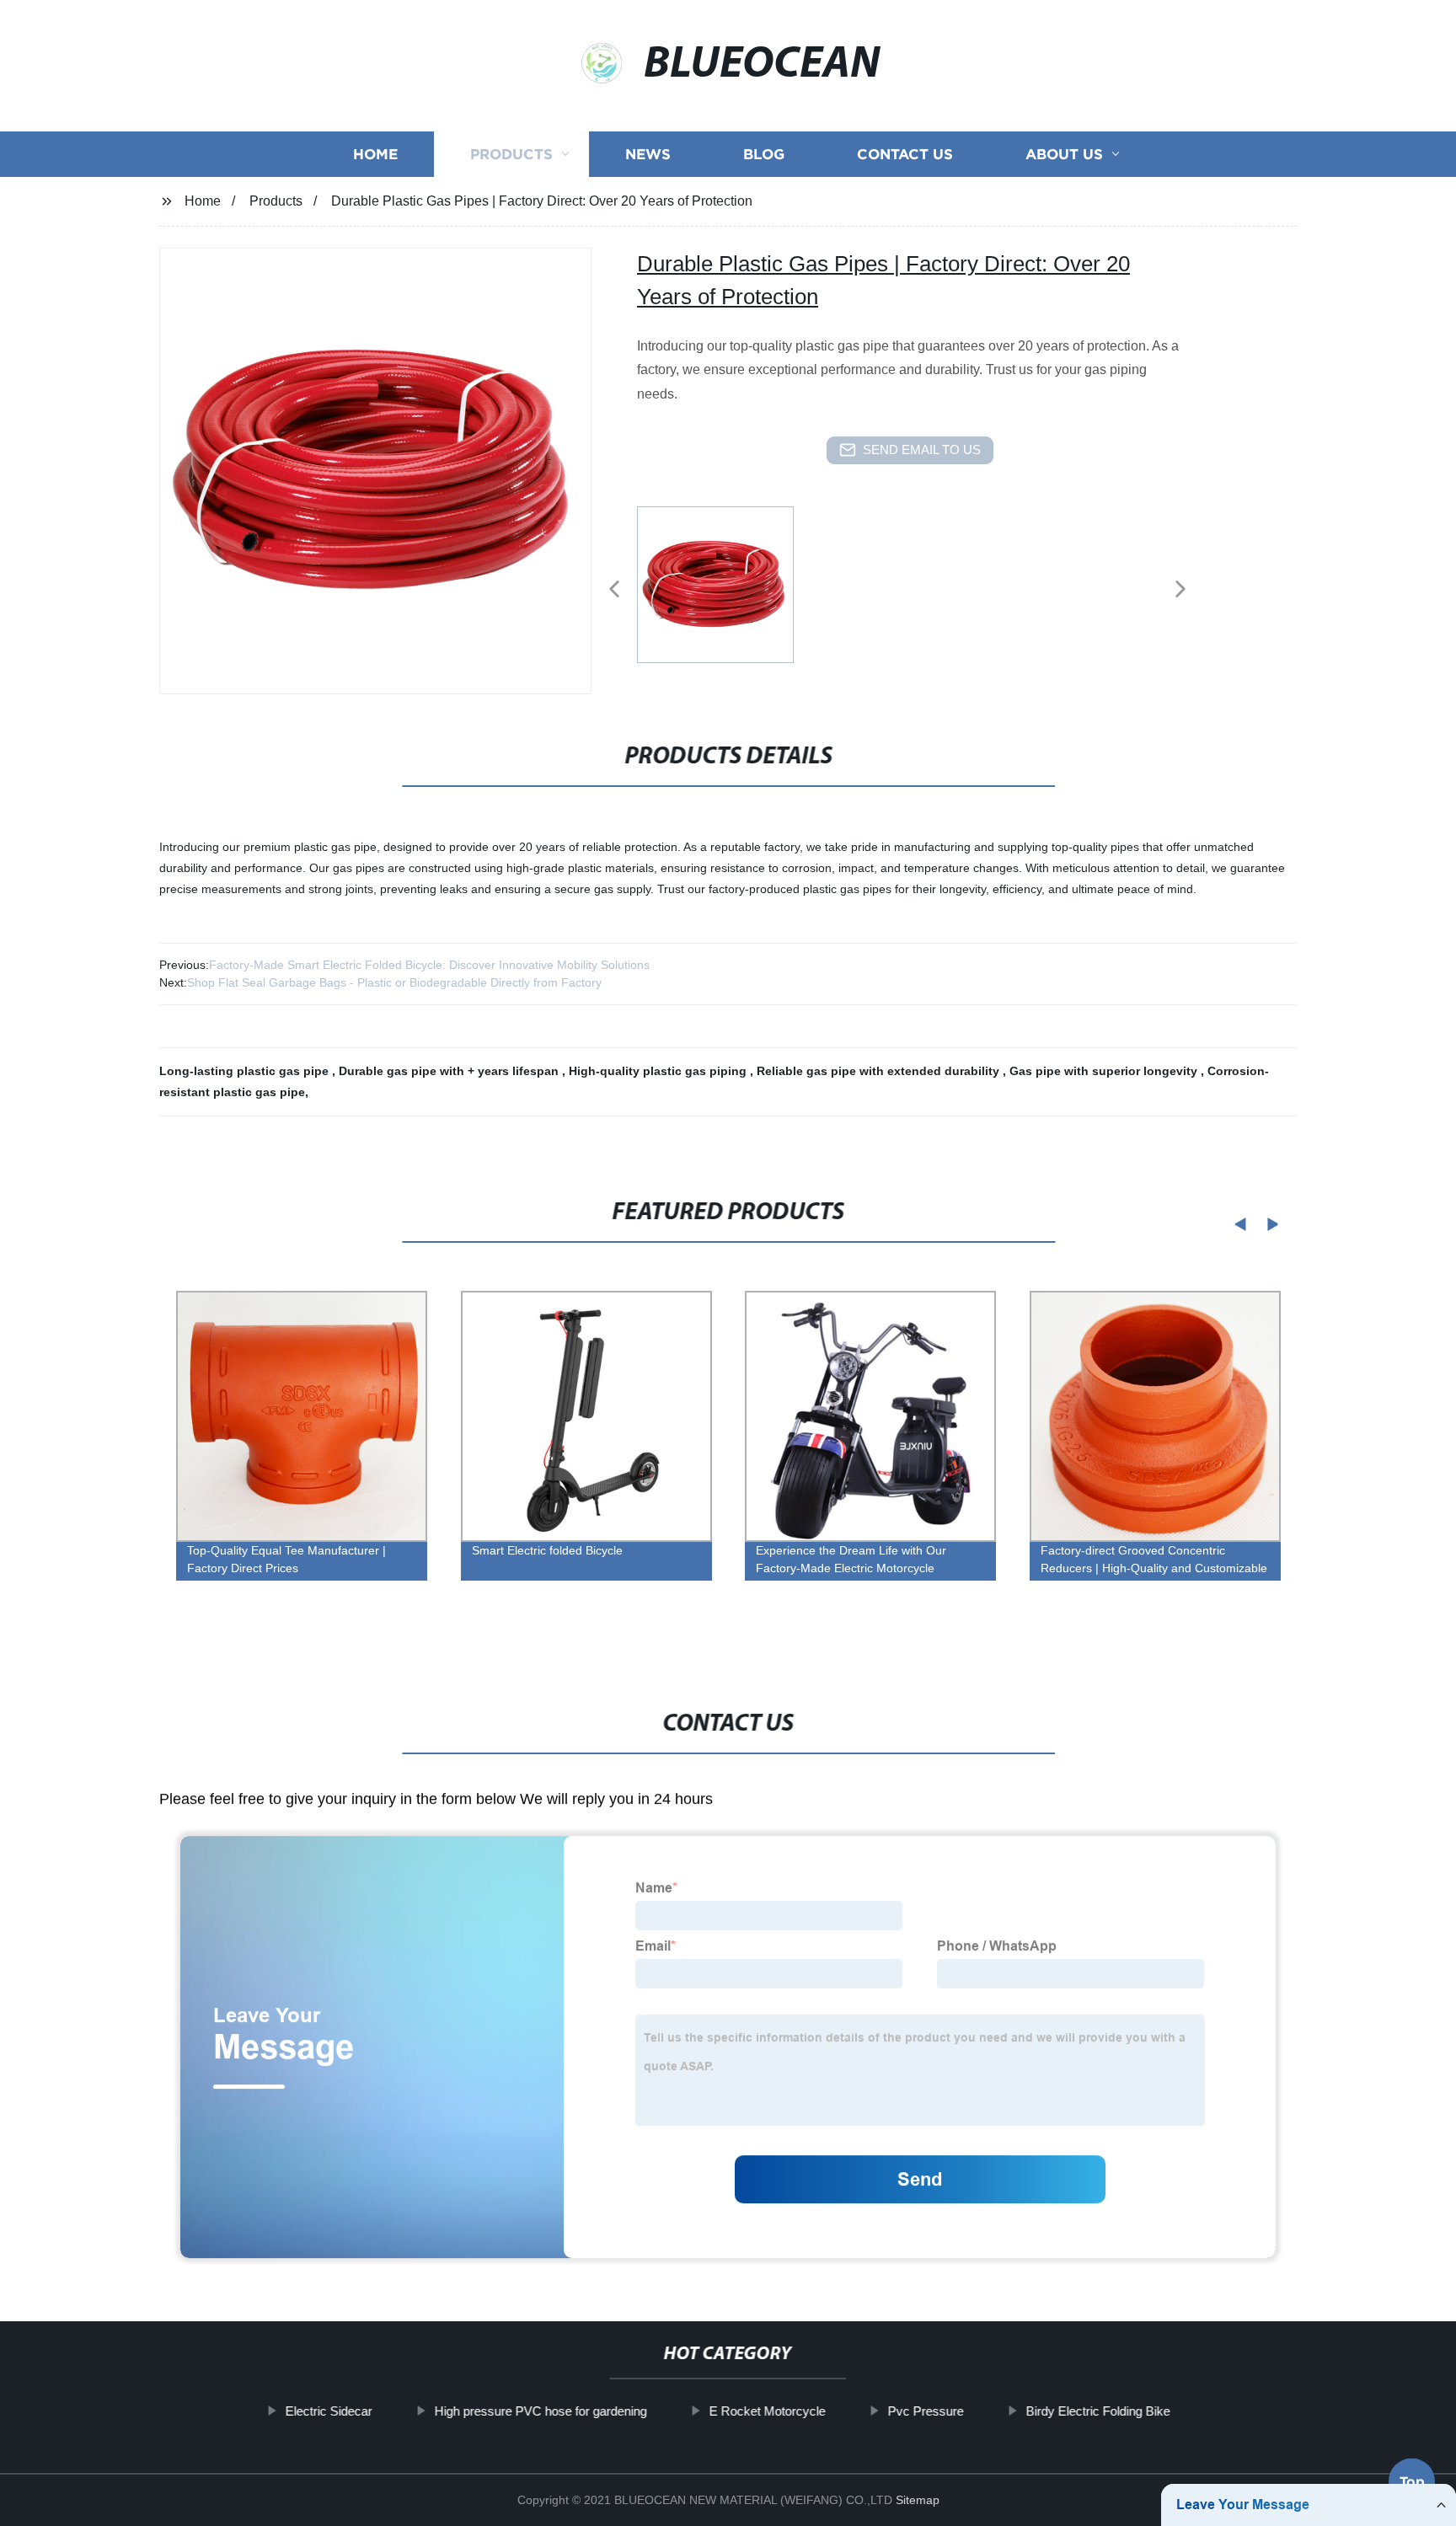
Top (1412, 2475)
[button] (614, 590)
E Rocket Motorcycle (768, 2411)
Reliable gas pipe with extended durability (880, 1071)
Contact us (905, 154)
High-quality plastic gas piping (659, 1071)
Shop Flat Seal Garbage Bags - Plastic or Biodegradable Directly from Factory (394, 982)
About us (1064, 154)
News (648, 154)
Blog (764, 154)
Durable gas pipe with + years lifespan (450, 1071)
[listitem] (728, 582)
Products (511, 154)
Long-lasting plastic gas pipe (246, 1071)
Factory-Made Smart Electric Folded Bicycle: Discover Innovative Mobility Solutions (429, 965)
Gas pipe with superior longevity (1105, 1071)
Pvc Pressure (926, 2411)
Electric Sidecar (329, 2411)
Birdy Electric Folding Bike (1098, 2411)
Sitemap (918, 2500)
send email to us (922, 450)
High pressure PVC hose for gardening (541, 2411)
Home (375, 154)
